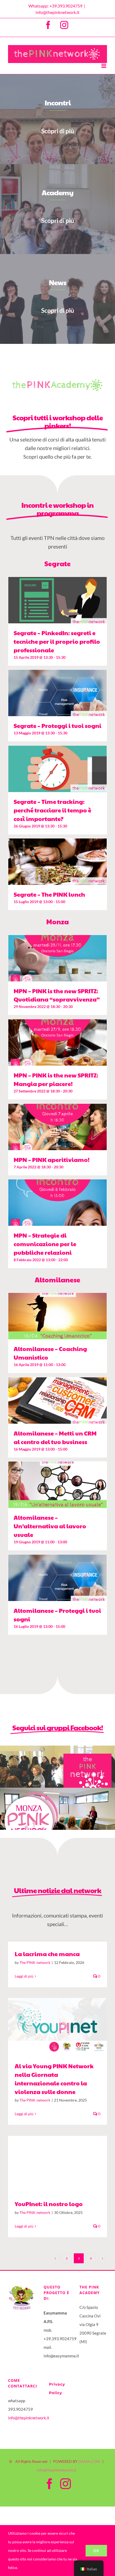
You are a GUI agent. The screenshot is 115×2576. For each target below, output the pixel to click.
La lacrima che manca (47, 1954)
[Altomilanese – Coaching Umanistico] (57, 1316)
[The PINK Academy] (57, 378)
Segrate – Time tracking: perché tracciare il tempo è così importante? (52, 810)
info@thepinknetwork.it (57, 12)
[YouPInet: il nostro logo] (57, 2164)
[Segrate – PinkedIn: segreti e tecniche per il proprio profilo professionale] (57, 600)
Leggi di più (24, 1976)
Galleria (65, 2026)
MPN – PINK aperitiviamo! (52, 1160)
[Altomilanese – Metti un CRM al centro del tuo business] (57, 1401)
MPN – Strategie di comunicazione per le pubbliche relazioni (45, 1244)
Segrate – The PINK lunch (49, 894)
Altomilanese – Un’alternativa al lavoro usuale (50, 1526)
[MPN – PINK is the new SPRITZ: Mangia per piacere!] (57, 1042)
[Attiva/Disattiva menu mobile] (104, 66)
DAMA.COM (89, 2461)
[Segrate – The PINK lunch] (57, 862)
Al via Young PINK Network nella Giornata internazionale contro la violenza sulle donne (50, 2026)
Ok (96, 2551)
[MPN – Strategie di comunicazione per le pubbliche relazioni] (57, 1203)
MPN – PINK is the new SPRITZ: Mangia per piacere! (56, 1079)
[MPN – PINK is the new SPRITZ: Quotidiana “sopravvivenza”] (57, 958)
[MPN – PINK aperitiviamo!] (57, 1127)
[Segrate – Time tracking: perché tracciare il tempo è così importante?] (57, 769)
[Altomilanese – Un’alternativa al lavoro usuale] (57, 1485)
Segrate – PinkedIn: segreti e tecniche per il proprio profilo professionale (57, 641)
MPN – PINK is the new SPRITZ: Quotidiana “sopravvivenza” (57, 995)
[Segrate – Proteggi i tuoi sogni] (57, 693)
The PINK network (35, 1962)
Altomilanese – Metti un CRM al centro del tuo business (55, 1437)
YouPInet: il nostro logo (50, 2164)
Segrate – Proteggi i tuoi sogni (57, 726)
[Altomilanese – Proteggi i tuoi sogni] (57, 1578)
